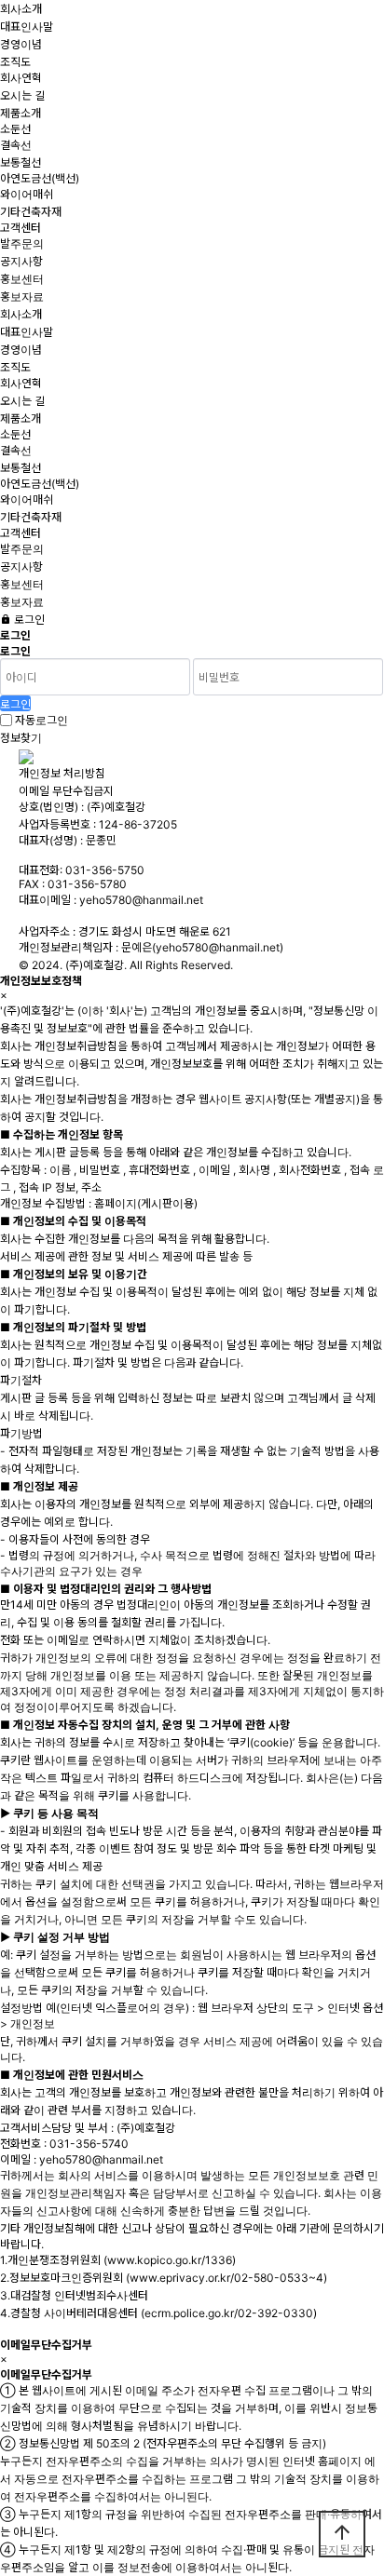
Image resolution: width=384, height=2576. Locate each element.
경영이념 (21, 44)
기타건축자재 (31, 212)
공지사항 (21, 261)
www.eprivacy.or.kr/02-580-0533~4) (228, 2278)
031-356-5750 (105, 870)
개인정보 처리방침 (62, 773)
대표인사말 (27, 27)
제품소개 (21, 113)
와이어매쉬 (27, 194)
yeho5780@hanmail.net (141, 900)
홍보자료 (22, 297)
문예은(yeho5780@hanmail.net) (202, 947)
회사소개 (21, 9)
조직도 (15, 62)
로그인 (28, 620)
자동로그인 (41, 720)
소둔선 (15, 129)
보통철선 (21, 162)
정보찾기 (21, 738)
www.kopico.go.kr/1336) (171, 2260)
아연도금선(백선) (40, 178)
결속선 (16, 145)
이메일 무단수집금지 (66, 791)
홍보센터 (22, 279)
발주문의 (22, 243)
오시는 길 (22, 95)
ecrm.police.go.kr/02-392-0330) (231, 2313)
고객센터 (21, 228)
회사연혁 (21, 78)
